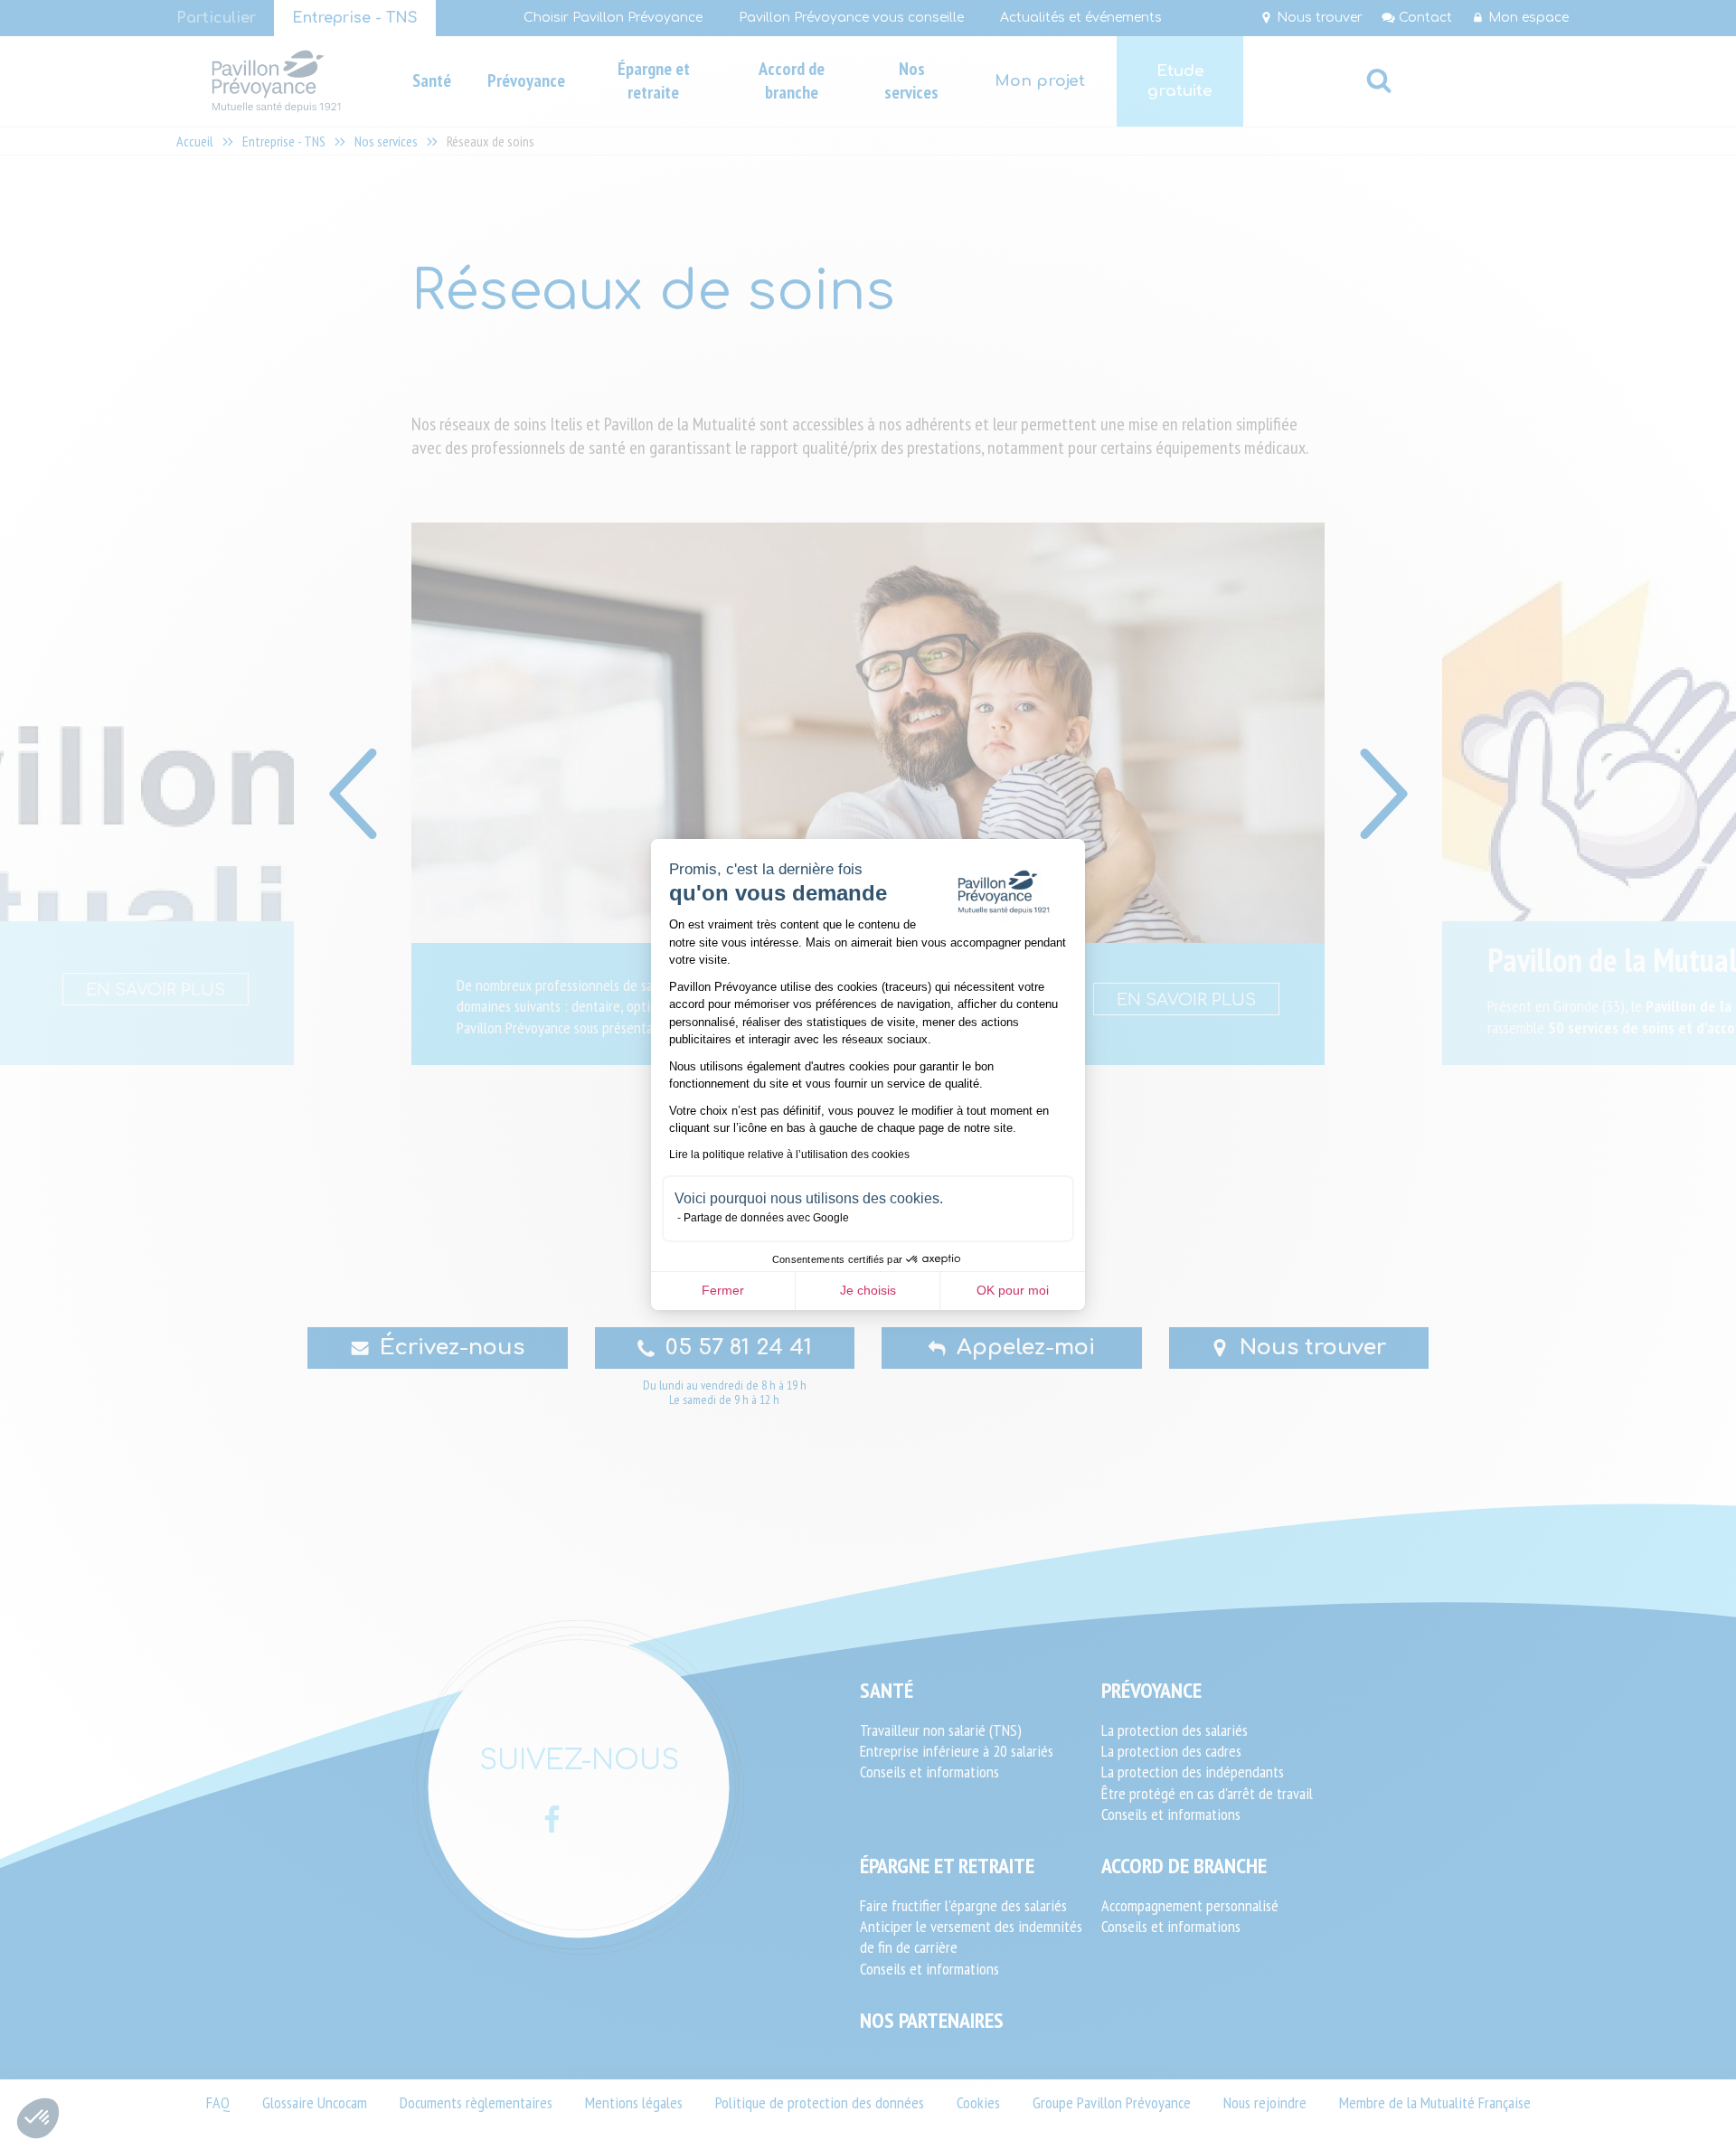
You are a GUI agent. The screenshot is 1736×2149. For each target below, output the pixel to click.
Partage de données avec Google (766, 1218)
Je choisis (868, 1290)
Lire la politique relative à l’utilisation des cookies (789, 1155)
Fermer (723, 1290)
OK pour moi (1013, 1290)
